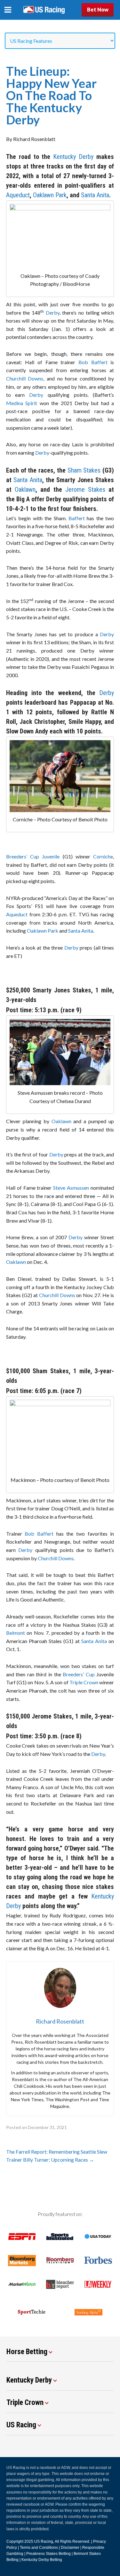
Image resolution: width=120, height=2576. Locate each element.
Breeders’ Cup (79, 1674)
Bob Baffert (93, 362)
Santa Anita (95, 195)
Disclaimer (70, 2548)
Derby (53, 313)
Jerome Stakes (85, 489)
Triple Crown (84, 1682)
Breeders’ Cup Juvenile (33, 856)
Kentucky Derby (73, 157)
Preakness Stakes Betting (48, 2554)
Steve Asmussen (71, 1188)
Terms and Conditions (39, 2548)
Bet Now (98, 9)
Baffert (77, 518)
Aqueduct (18, 195)
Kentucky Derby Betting (42, 2560)
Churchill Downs (25, 378)
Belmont (16, 1633)
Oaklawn (25, 489)
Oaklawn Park (50, 195)
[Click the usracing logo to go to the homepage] (44, 10)
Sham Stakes (83, 470)
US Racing (44, 2541)
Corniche (103, 856)
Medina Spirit (22, 403)
